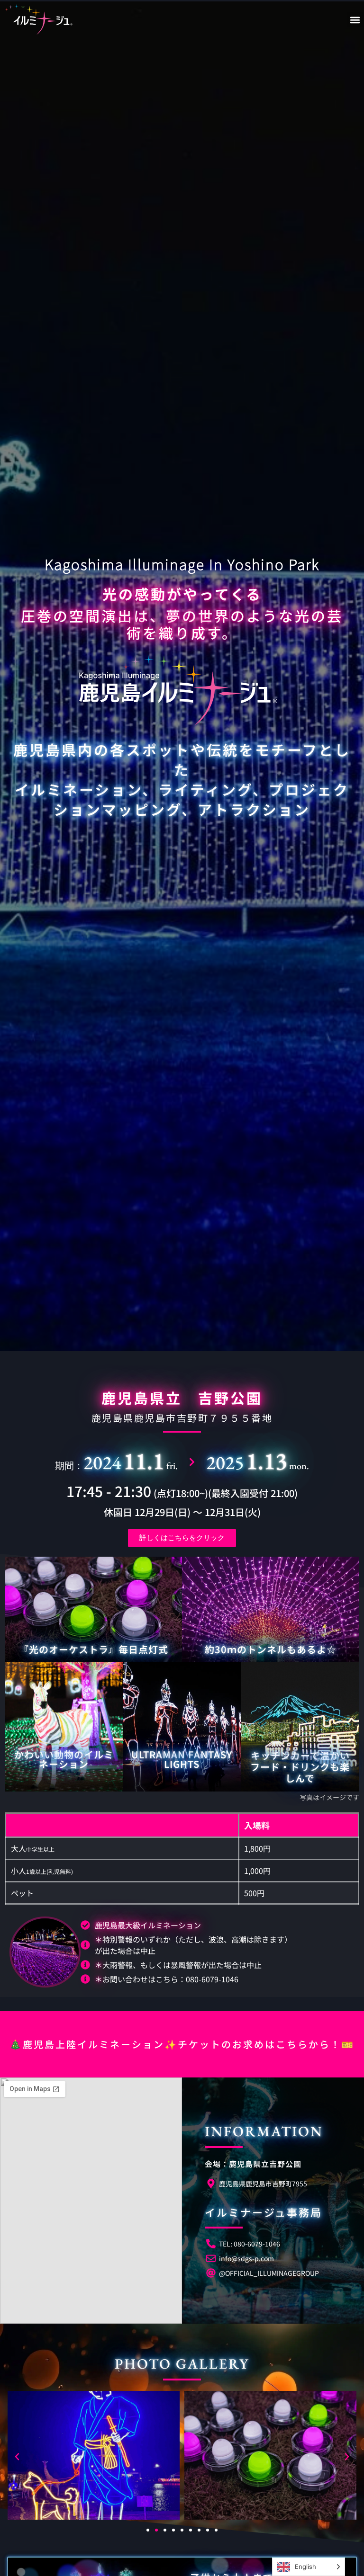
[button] (355, 20)
